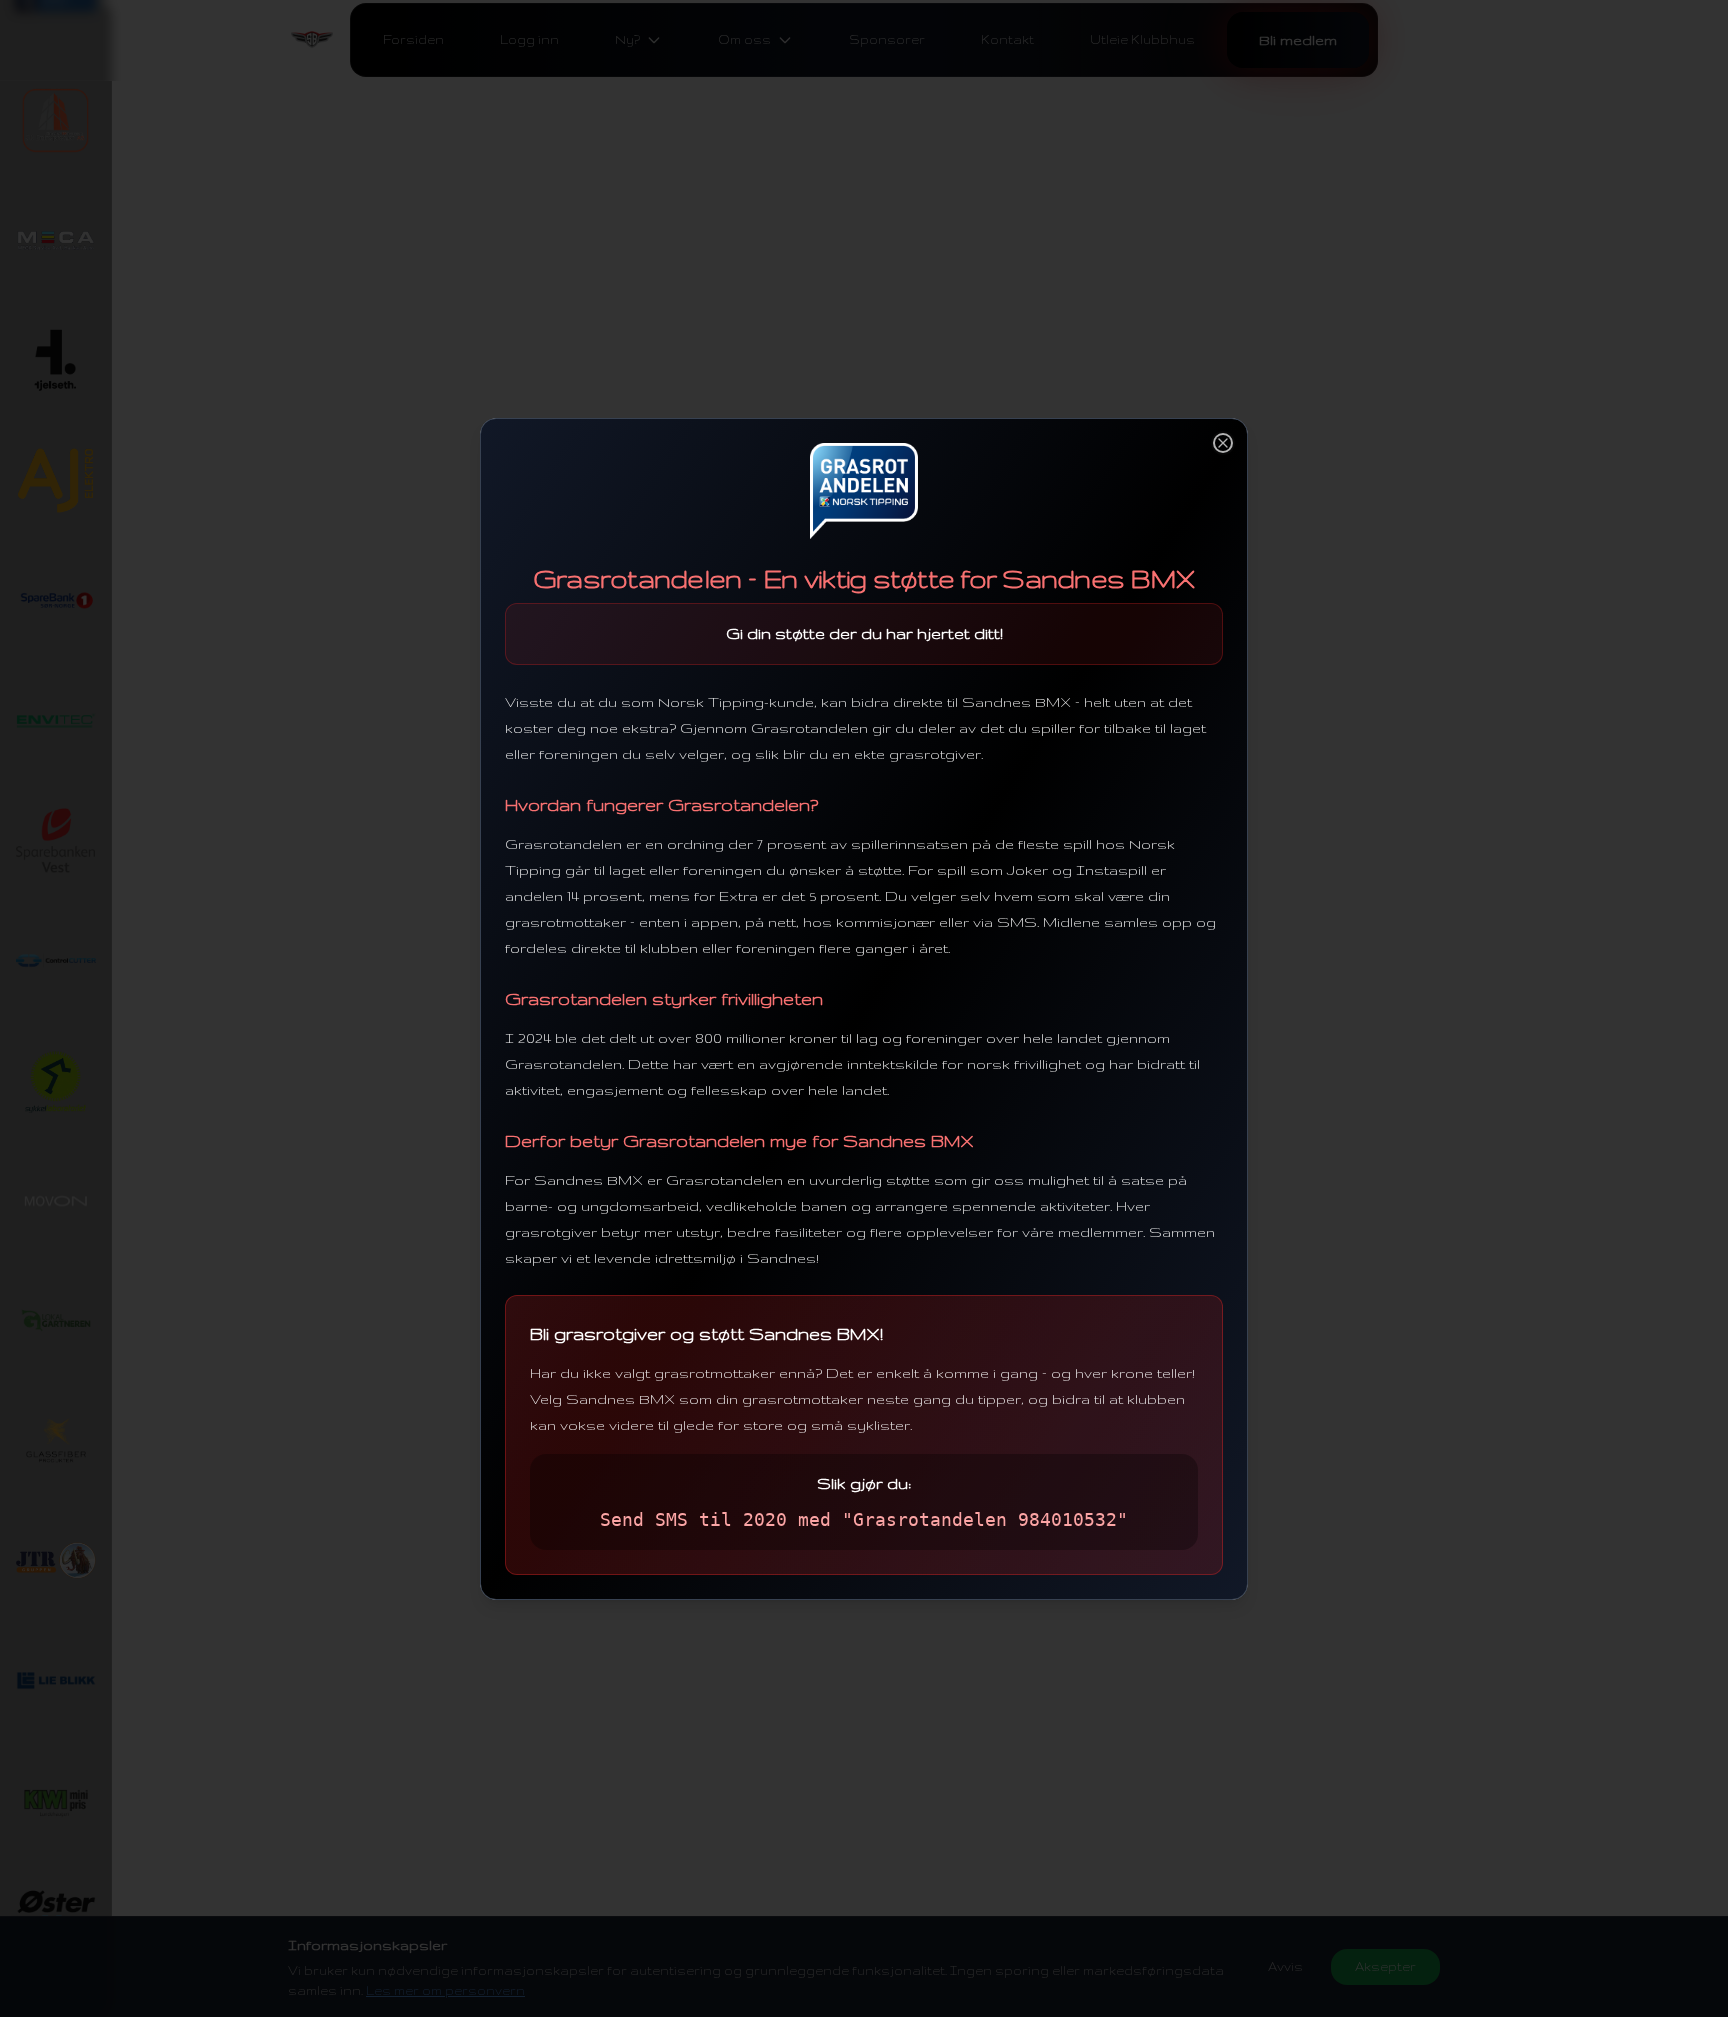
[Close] (1223, 443)
